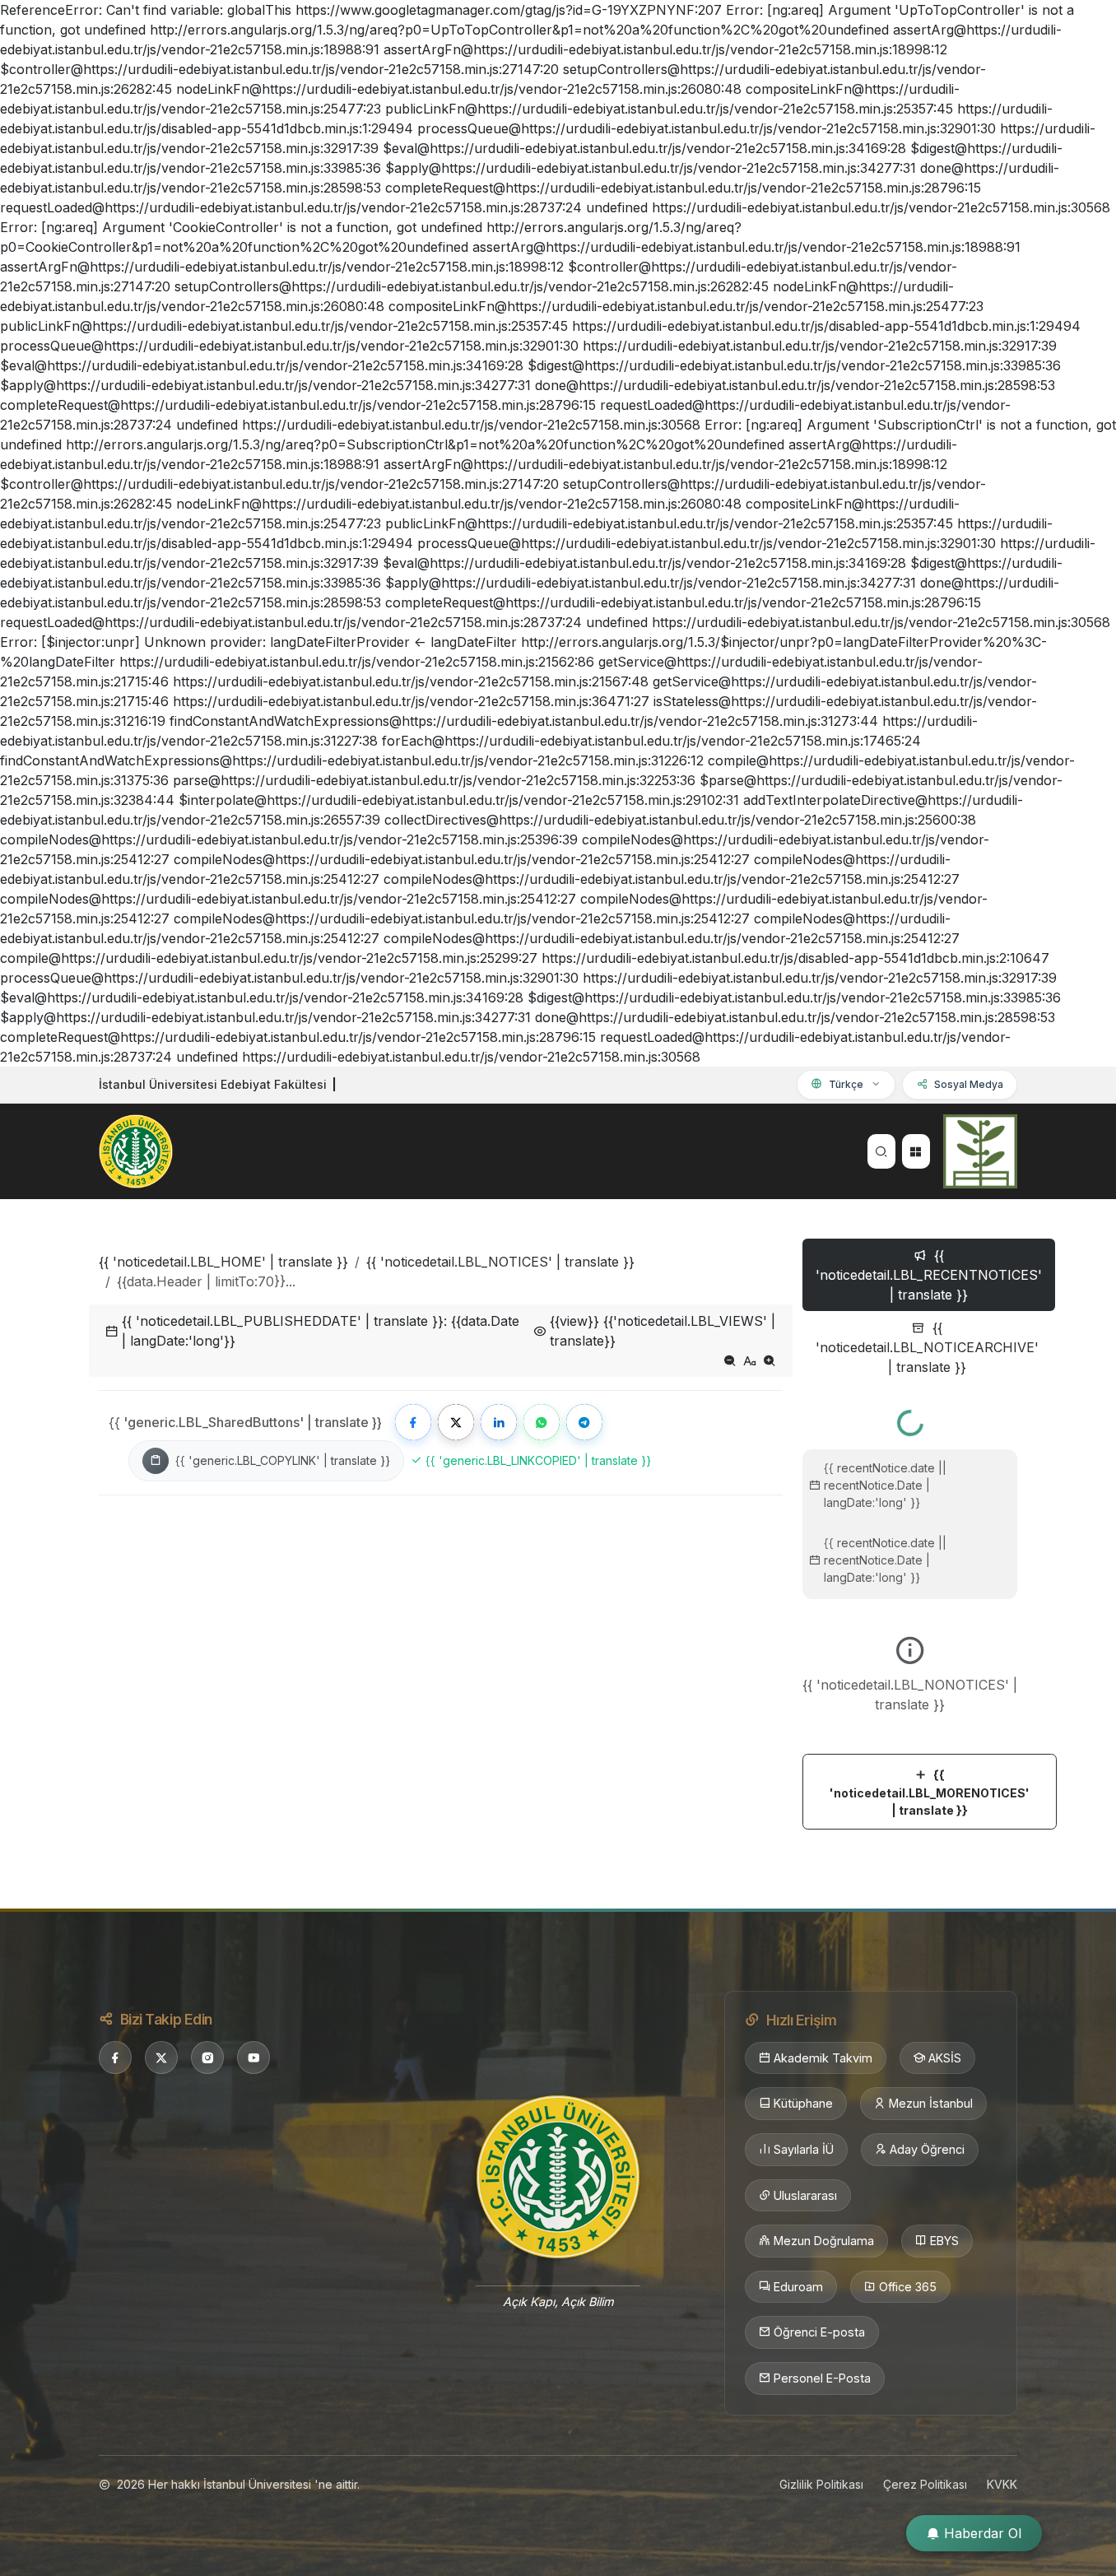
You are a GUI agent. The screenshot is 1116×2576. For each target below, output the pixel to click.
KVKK (1002, 2484)
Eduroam (798, 2287)
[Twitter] (456, 1422)
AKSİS (945, 2058)
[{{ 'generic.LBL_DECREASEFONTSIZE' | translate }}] (730, 1360)
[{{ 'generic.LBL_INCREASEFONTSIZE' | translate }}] (770, 1360)
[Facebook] (413, 1422)
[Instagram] (207, 2058)
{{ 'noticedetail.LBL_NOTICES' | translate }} (500, 1262)
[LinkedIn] (499, 1422)
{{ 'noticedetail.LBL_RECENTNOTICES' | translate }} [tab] (929, 1275)
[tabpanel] (910, 1613)
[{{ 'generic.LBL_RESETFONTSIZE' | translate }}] (750, 1360)
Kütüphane (803, 2103)
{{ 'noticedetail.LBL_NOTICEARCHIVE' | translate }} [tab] (927, 1347)
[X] (161, 2058)
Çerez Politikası (925, 2484)
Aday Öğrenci (927, 2149)
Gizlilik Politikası (821, 2484)
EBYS (944, 2241)
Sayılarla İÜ (804, 2149)
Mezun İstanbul (931, 2103)
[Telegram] (584, 1422)
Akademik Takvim (823, 2058)
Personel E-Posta (822, 2378)
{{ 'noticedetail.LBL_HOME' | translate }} (223, 1262)
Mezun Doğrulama (824, 2241)
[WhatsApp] (542, 1422)
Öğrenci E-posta (819, 2332)
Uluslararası (805, 2195)
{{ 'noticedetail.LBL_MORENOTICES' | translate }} (930, 1793)
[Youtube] (253, 2058)
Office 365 (908, 2287)
